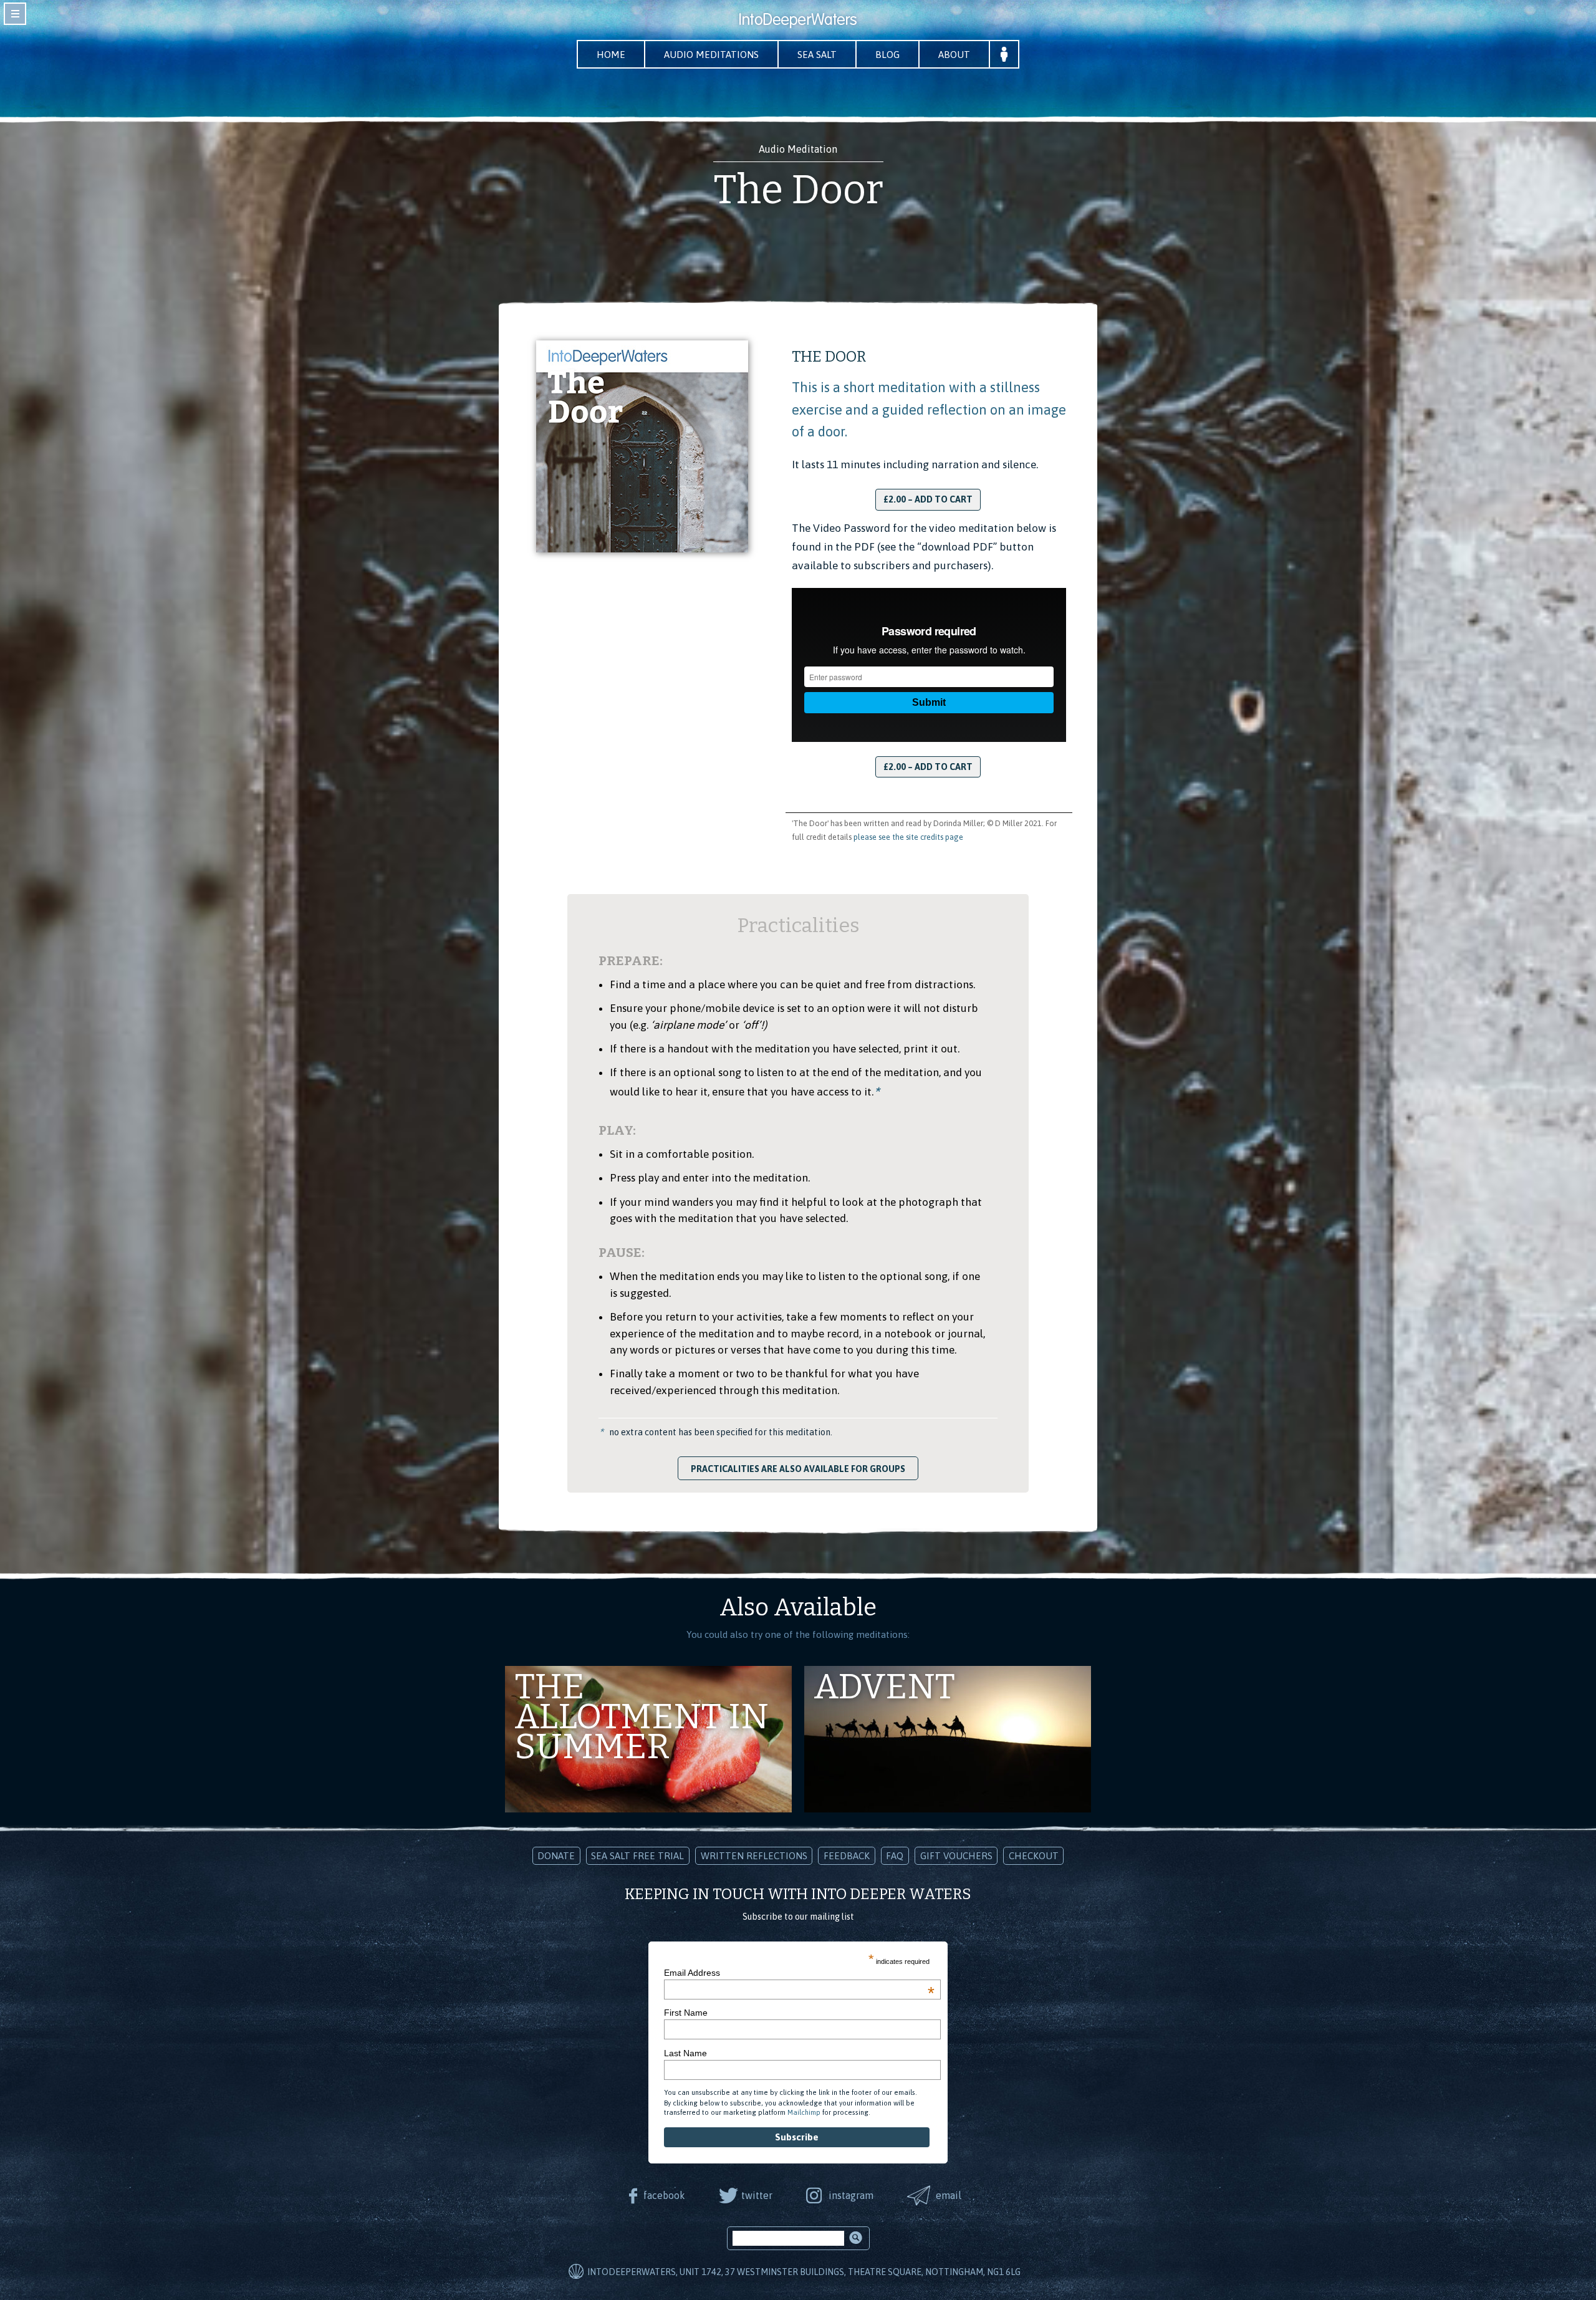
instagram (851, 2195)
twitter (757, 2195)
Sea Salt (817, 55)
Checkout (1034, 1856)
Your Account (1004, 54)
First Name (686, 2013)
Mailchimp (804, 2112)
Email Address (799, 1973)
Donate (556, 1856)
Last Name (685, 2053)
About (954, 55)
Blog (887, 55)
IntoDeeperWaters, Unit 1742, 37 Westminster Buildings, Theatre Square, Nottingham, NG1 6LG (804, 2272)
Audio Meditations (711, 55)
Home (611, 55)
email (949, 2195)
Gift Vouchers (956, 1856)
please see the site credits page (908, 837)
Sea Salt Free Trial (637, 1856)
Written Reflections (754, 1856)
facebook (664, 2195)
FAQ (895, 1856)
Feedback (847, 1856)
